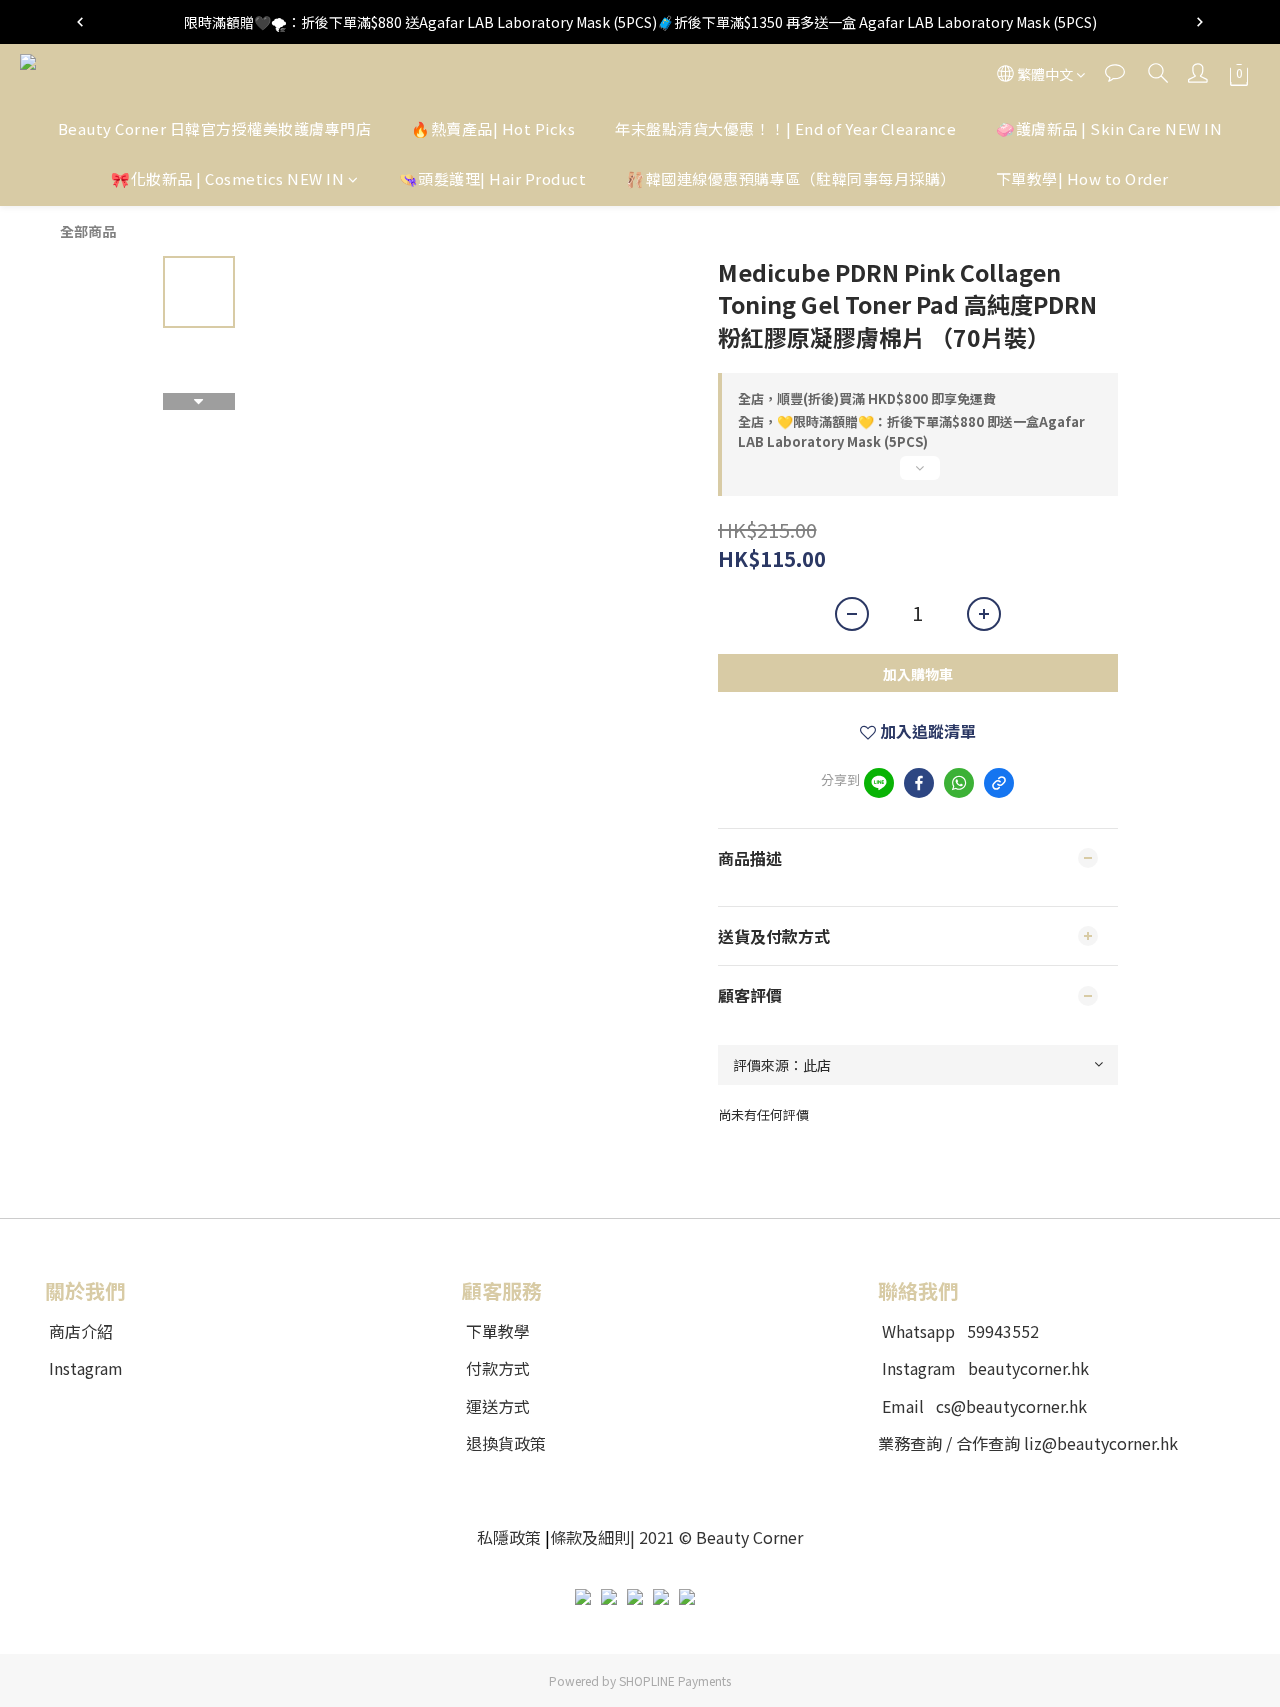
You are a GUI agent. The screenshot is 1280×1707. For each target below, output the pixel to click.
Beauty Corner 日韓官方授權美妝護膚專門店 (215, 128)
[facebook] (919, 783)
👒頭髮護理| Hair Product (493, 179)
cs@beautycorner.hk (1011, 1406)
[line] (879, 783)
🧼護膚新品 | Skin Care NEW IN (1109, 128)
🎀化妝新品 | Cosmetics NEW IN (227, 179)
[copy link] (999, 783)
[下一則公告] (1200, 22)
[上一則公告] (80, 22)
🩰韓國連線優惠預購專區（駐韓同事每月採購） (791, 179)
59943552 (1003, 1331)
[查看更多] (918, 476)
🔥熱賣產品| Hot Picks (493, 128)
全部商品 (88, 231)
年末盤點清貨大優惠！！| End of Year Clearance (785, 128)
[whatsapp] (959, 783)
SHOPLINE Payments (675, 1680)
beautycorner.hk (1028, 1368)
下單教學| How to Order (1082, 179)
